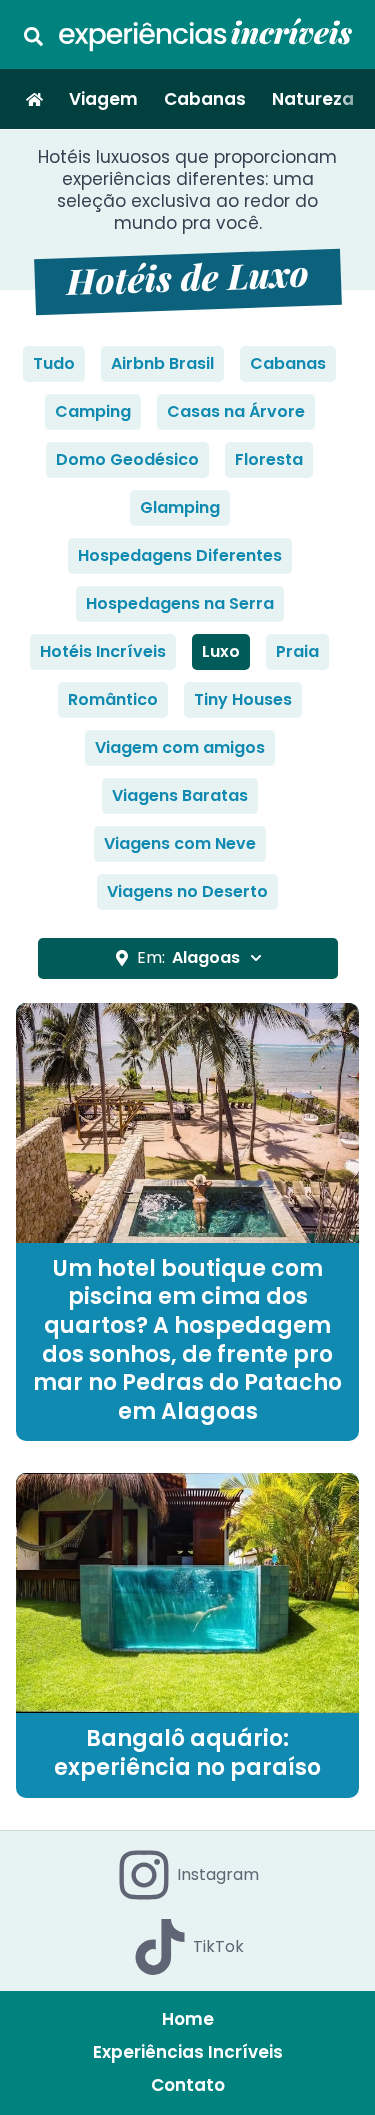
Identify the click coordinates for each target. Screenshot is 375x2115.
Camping (93, 411)
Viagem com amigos (180, 747)
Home (188, 2019)
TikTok (218, 1946)
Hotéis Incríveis (103, 651)
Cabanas (205, 99)
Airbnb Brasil (162, 363)
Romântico (113, 699)
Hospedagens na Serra (180, 603)
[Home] (34, 99)
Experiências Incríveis (188, 2052)
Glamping (180, 507)
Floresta (269, 459)
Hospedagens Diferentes (180, 555)
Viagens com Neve (180, 843)
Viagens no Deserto (187, 891)
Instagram (218, 1874)
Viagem (103, 99)
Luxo (221, 651)
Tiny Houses (243, 699)
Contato (188, 2085)
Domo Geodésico (127, 459)
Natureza (313, 99)
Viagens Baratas (180, 795)
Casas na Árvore (236, 411)
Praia (297, 651)
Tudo (54, 363)
